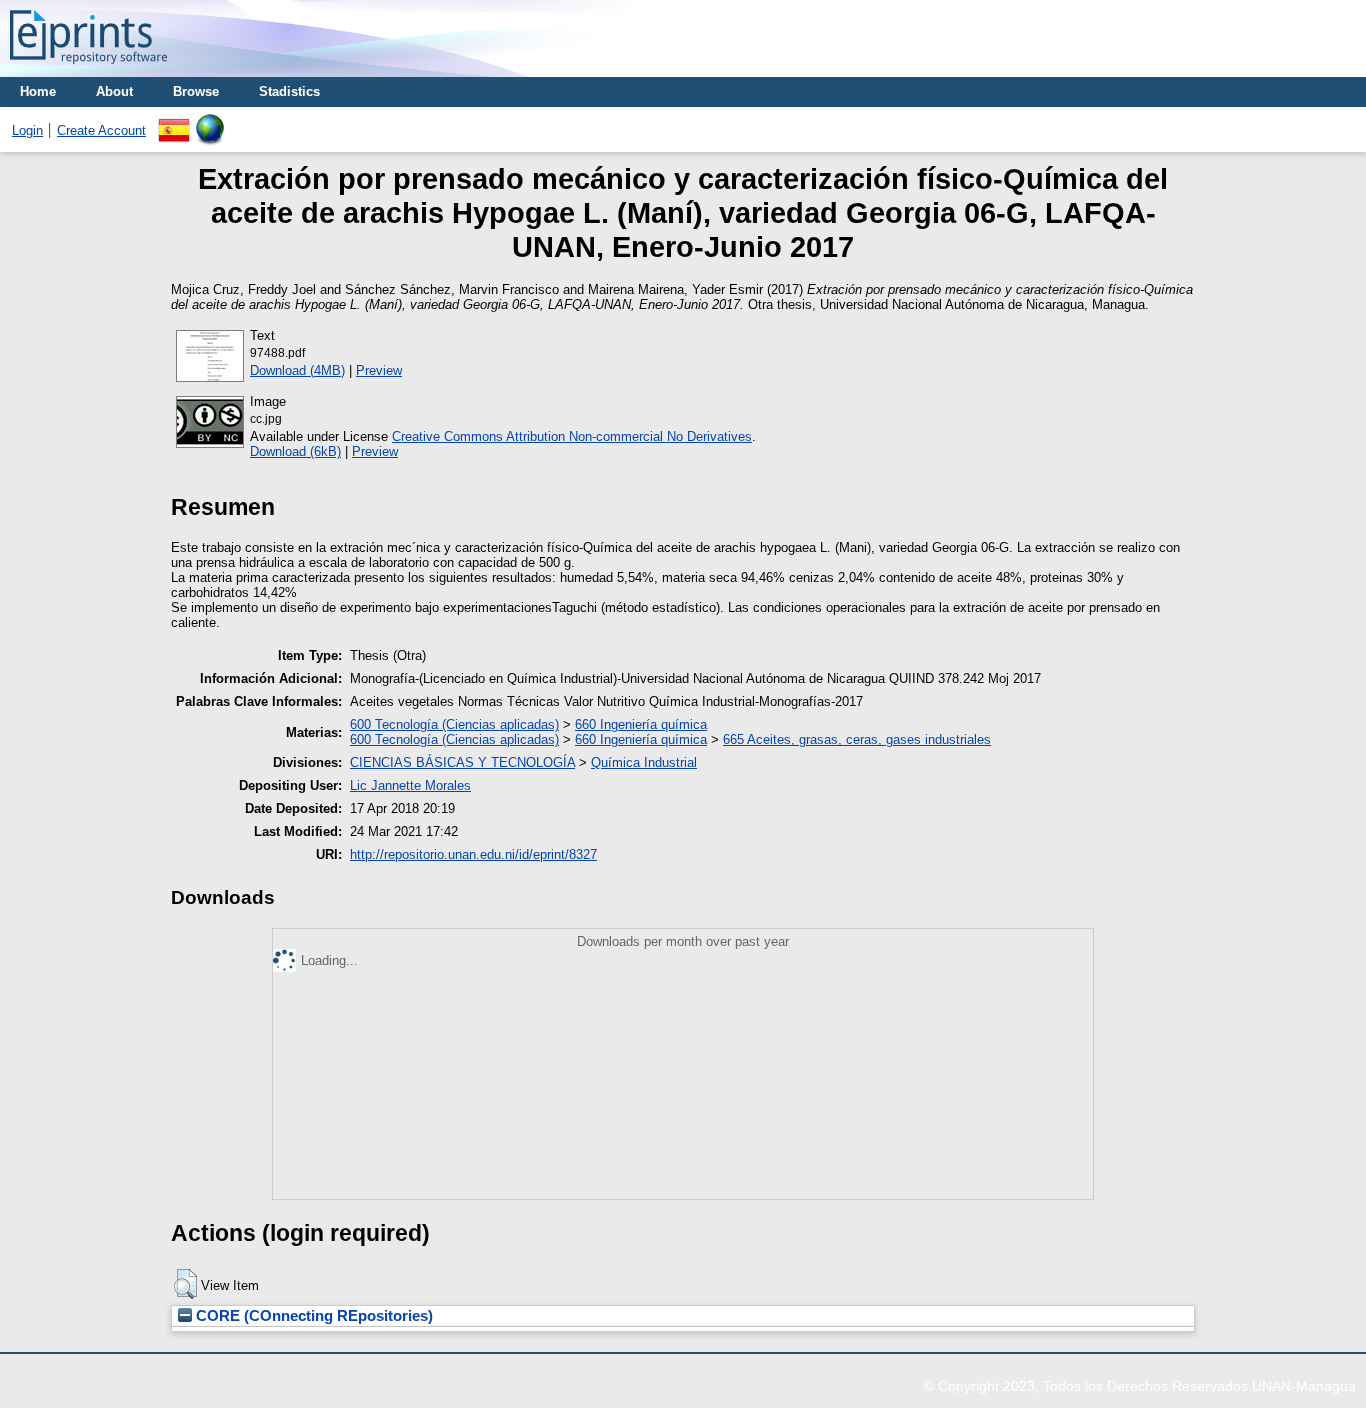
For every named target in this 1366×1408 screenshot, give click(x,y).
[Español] (174, 121)
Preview (379, 370)
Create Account (101, 130)
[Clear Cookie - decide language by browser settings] (210, 121)
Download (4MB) (297, 370)
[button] (185, 1284)
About (114, 91)
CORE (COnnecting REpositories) (312, 1316)
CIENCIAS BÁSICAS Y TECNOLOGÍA (462, 762)
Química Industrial (644, 762)
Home (38, 91)
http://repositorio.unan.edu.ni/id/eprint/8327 (473, 854)
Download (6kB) (295, 451)
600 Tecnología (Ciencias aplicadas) (454, 724)
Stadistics (289, 91)
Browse (196, 91)
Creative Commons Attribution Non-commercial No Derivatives (572, 436)
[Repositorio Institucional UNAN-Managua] (88, 69)
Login (27, 130)
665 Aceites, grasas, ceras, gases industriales (857, 739)
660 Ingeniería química (641, 724)
